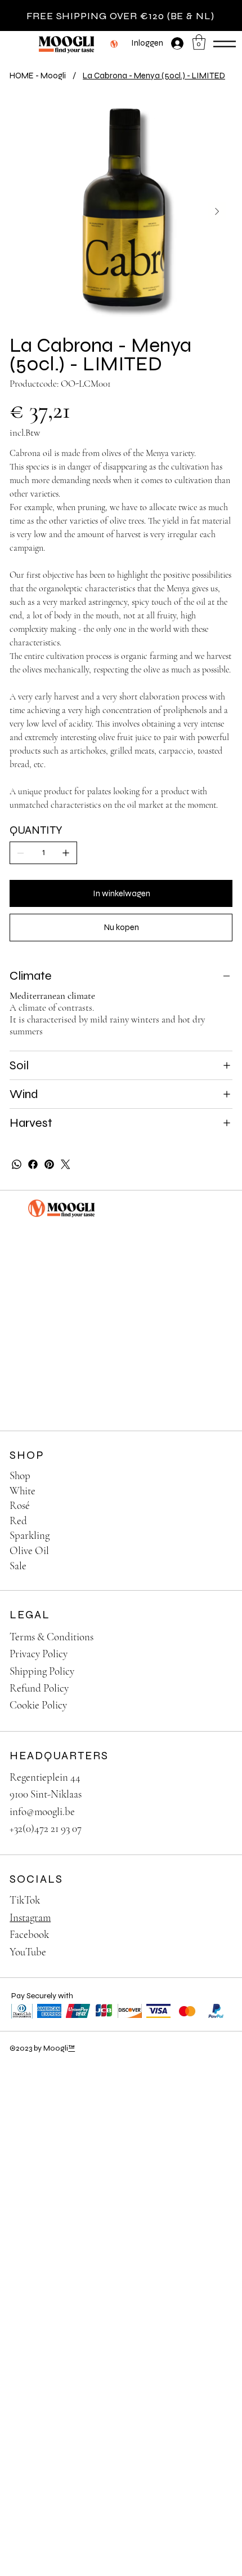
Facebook (29, 1934)
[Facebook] (33, 1164)
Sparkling (30, 1535)
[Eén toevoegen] (66, 853)
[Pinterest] (49, 1164)
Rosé (20, 1505)
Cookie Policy (38, 1705)
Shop (20, 1475)
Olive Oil (29, 1550)
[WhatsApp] (17, 1164)
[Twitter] (66, 1164)
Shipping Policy (42, 1671)
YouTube (28, 1952)
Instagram (30, 1917)
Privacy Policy (39, 1654)
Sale (18, 1566)
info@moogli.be (42, 1811)
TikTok (25, 1900)
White (23, 1491)
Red (18, 1521)
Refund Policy (39, 1688)
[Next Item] (217, 211)
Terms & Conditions (51, 1637)
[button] (199, 42)
